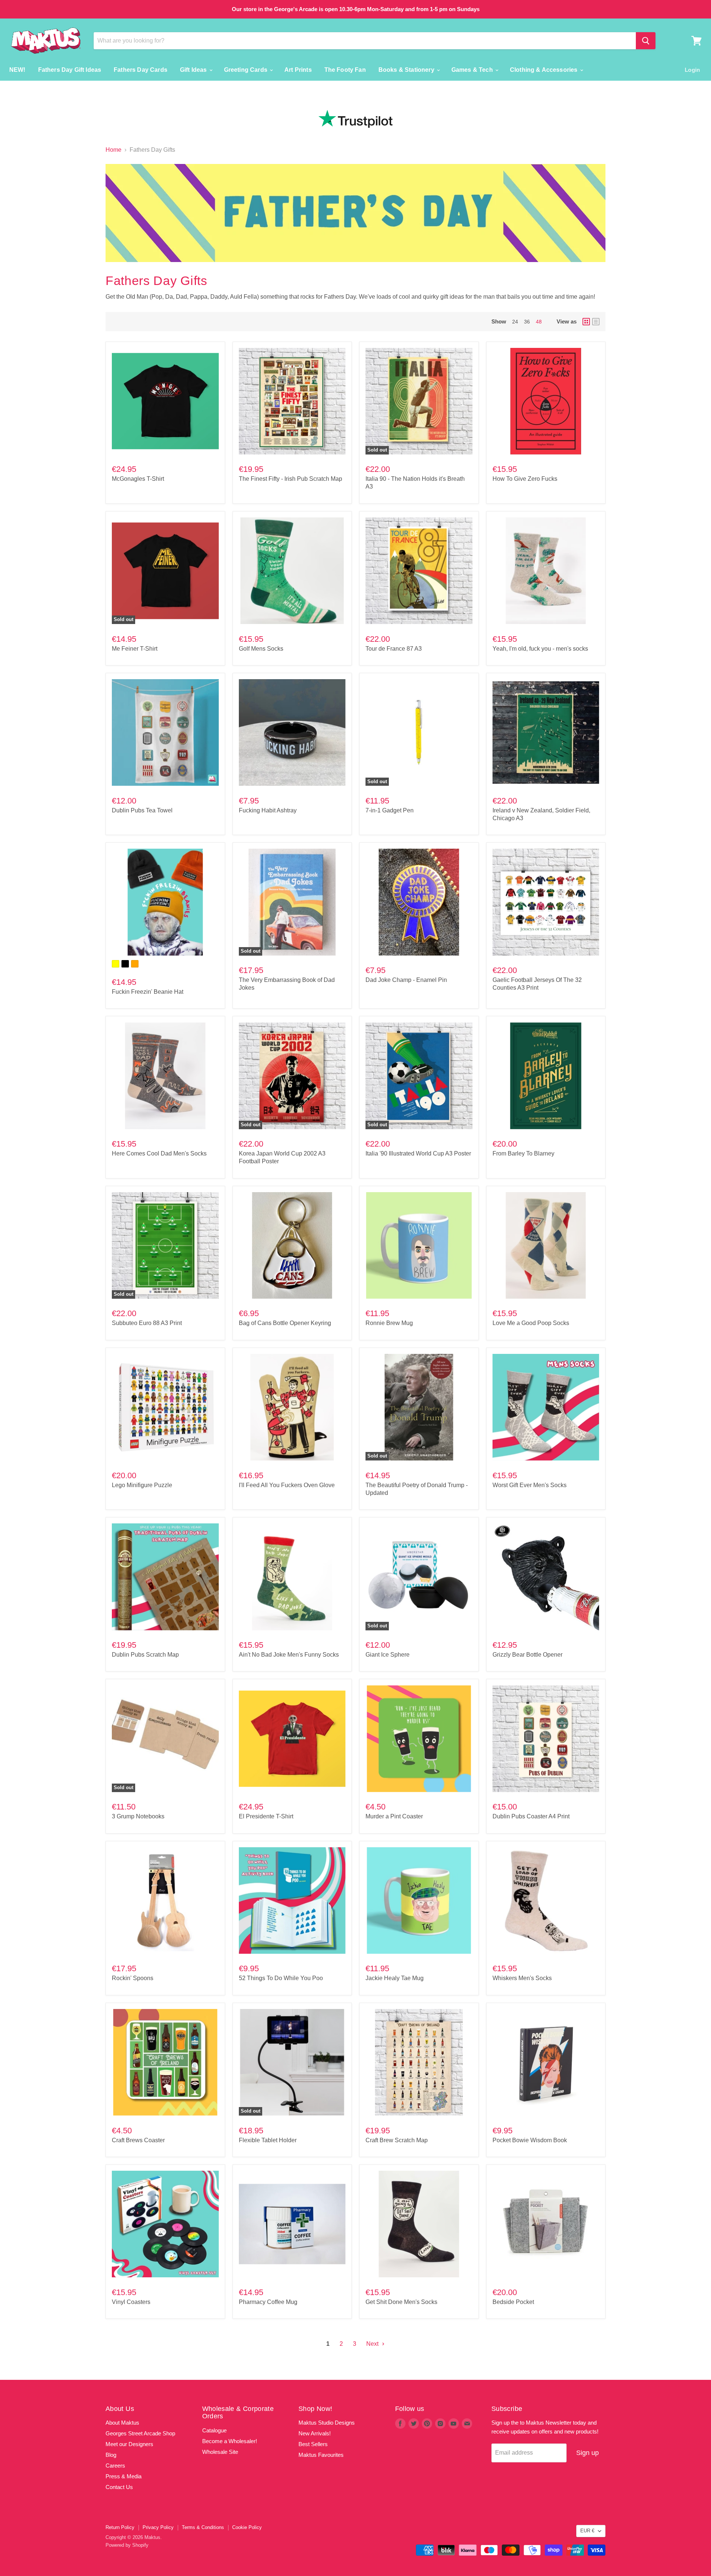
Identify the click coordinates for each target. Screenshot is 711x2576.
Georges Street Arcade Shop (140, 2433)
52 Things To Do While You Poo (281, 1978)
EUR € (587, 2531)
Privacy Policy (158, 2527)
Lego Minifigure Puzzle (142, 1485)
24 (515, 322)
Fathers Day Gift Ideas (70, 70)
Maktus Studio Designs (327, 2423)
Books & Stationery (407, 70)
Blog (111, 2455)
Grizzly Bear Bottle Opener (528, 1655)
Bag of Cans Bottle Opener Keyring (285, 1323)
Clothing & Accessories (545, 70)
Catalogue (214, 2430)
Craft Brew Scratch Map (397, 2140)
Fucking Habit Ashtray (268, 810)
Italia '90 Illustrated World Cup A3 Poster (418, 1153)
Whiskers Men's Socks (522, 1978)
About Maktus (122, 2423)
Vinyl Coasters (131, 2302)
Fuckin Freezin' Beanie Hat (148, 992)
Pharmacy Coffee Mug (268, 2302)
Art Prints (298, 70)
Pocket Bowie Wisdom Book (530, 2140)
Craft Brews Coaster (138, 2140)
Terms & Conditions (203, 2527)
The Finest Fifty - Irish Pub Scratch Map (291, 479)
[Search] (646, 41)
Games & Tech (473, 70)
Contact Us (119, 2487)
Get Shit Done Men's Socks (401, 2302)
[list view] (596, 322)
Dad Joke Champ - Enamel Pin (406, 980)
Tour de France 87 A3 (394, 649)
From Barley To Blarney (523, 1153)
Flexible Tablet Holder (268, 2140)
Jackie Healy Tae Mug (395, 1978)
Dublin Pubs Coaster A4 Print (531, 1816)
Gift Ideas (194, 70)
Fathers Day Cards (141, 70)
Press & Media (123, 2476)
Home (114, 150)
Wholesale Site (220, 2452)
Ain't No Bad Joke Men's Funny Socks (289, 1655)
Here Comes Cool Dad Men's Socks (159, 1153)
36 (527, 322)
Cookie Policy (247, 2527)
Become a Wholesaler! (230, 2441)
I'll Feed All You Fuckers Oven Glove (287, 1485)
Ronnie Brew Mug (389, 1323)
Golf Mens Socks (261, 649)
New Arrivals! (315, 2433)
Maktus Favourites (321, 2455)
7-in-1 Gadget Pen (390, 810)
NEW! (17, 70)
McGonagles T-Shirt (138, 479)
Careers (115, 2466)
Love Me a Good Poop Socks (531, 1323)
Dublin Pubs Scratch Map (145, 1655)
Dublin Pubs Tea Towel (142, 810)
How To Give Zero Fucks (525, 479)
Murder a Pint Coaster (394, 1816)
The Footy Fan (345, 70)
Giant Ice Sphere (388, 1655)
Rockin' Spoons (133, 1978)
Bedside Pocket (513, 2302)
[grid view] (586, 322)
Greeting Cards (246, 70)
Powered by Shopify (127, 2545)
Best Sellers (313, 2444)
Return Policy (120, 2527)
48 (539, 322)
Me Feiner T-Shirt (135, 649)
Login (692, 70)
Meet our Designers (129, 2444)
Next (373, 2344)
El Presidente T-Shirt (266, 1816)
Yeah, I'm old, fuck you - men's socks (540, 649)
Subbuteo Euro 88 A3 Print (147, 1323)
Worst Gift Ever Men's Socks (530, 1485)
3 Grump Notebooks (138, 1816)
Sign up (588, 2453)
